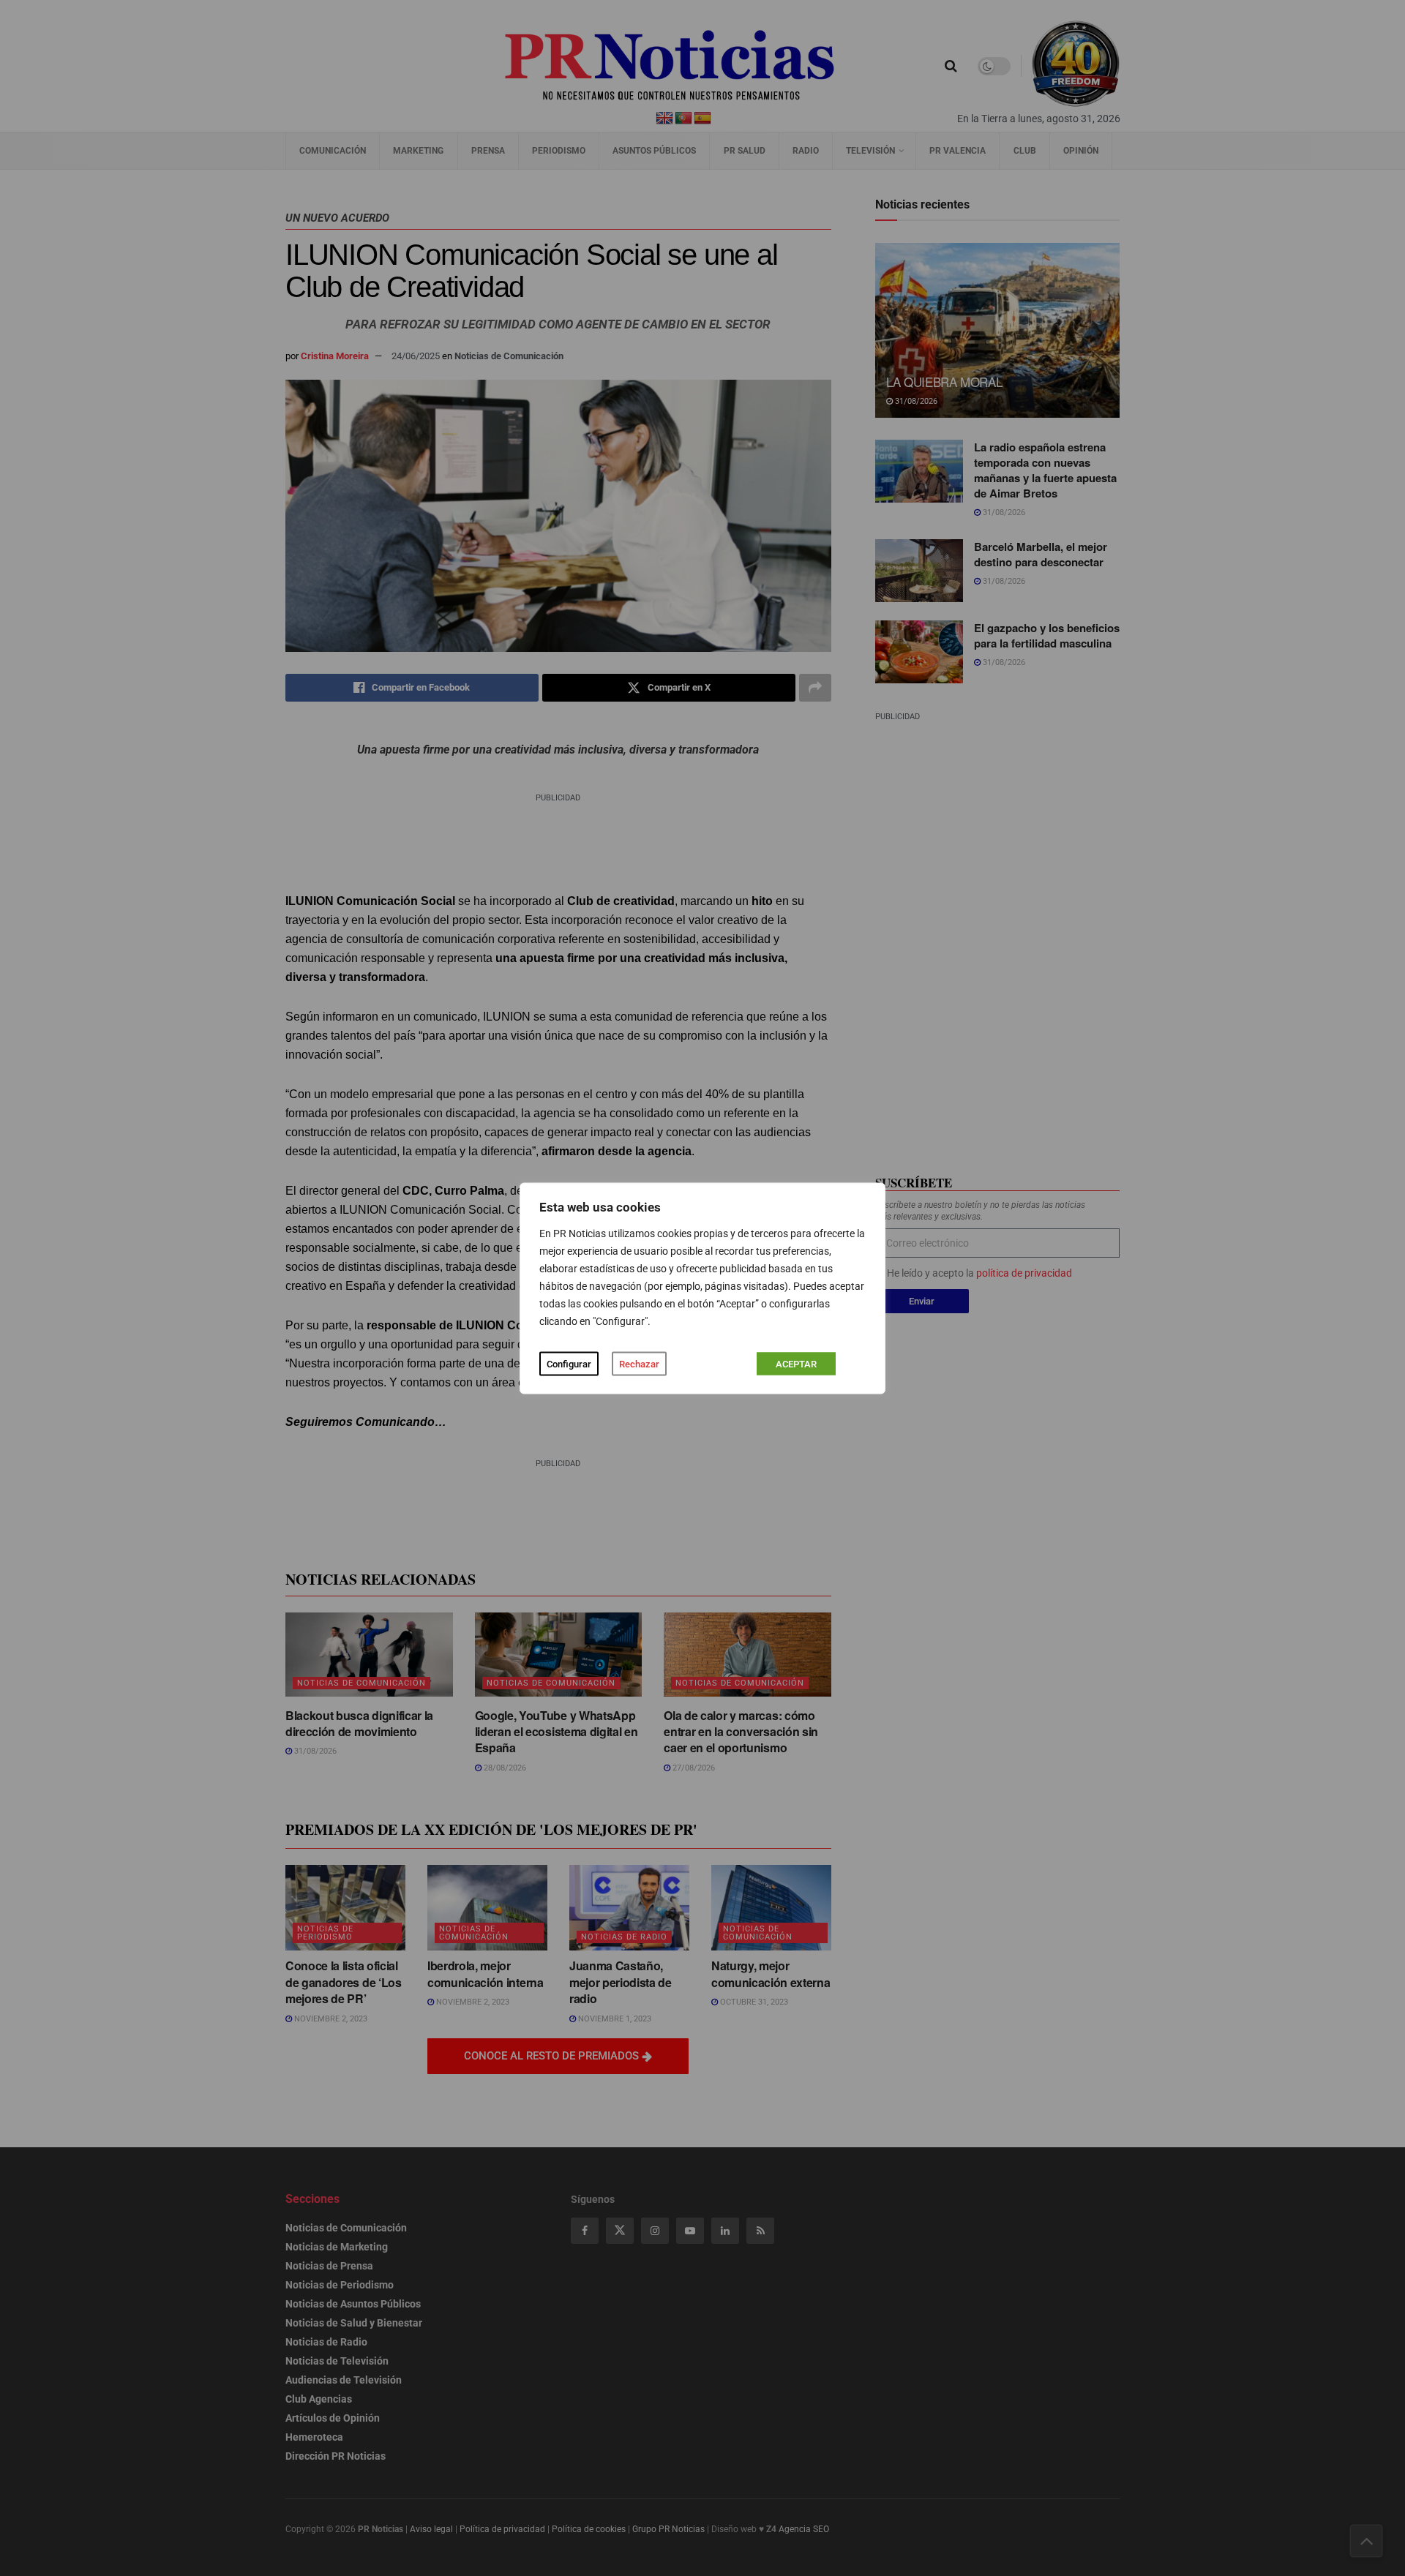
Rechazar (639, 1363)
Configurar (569, 1363)
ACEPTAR (796, 1363)
